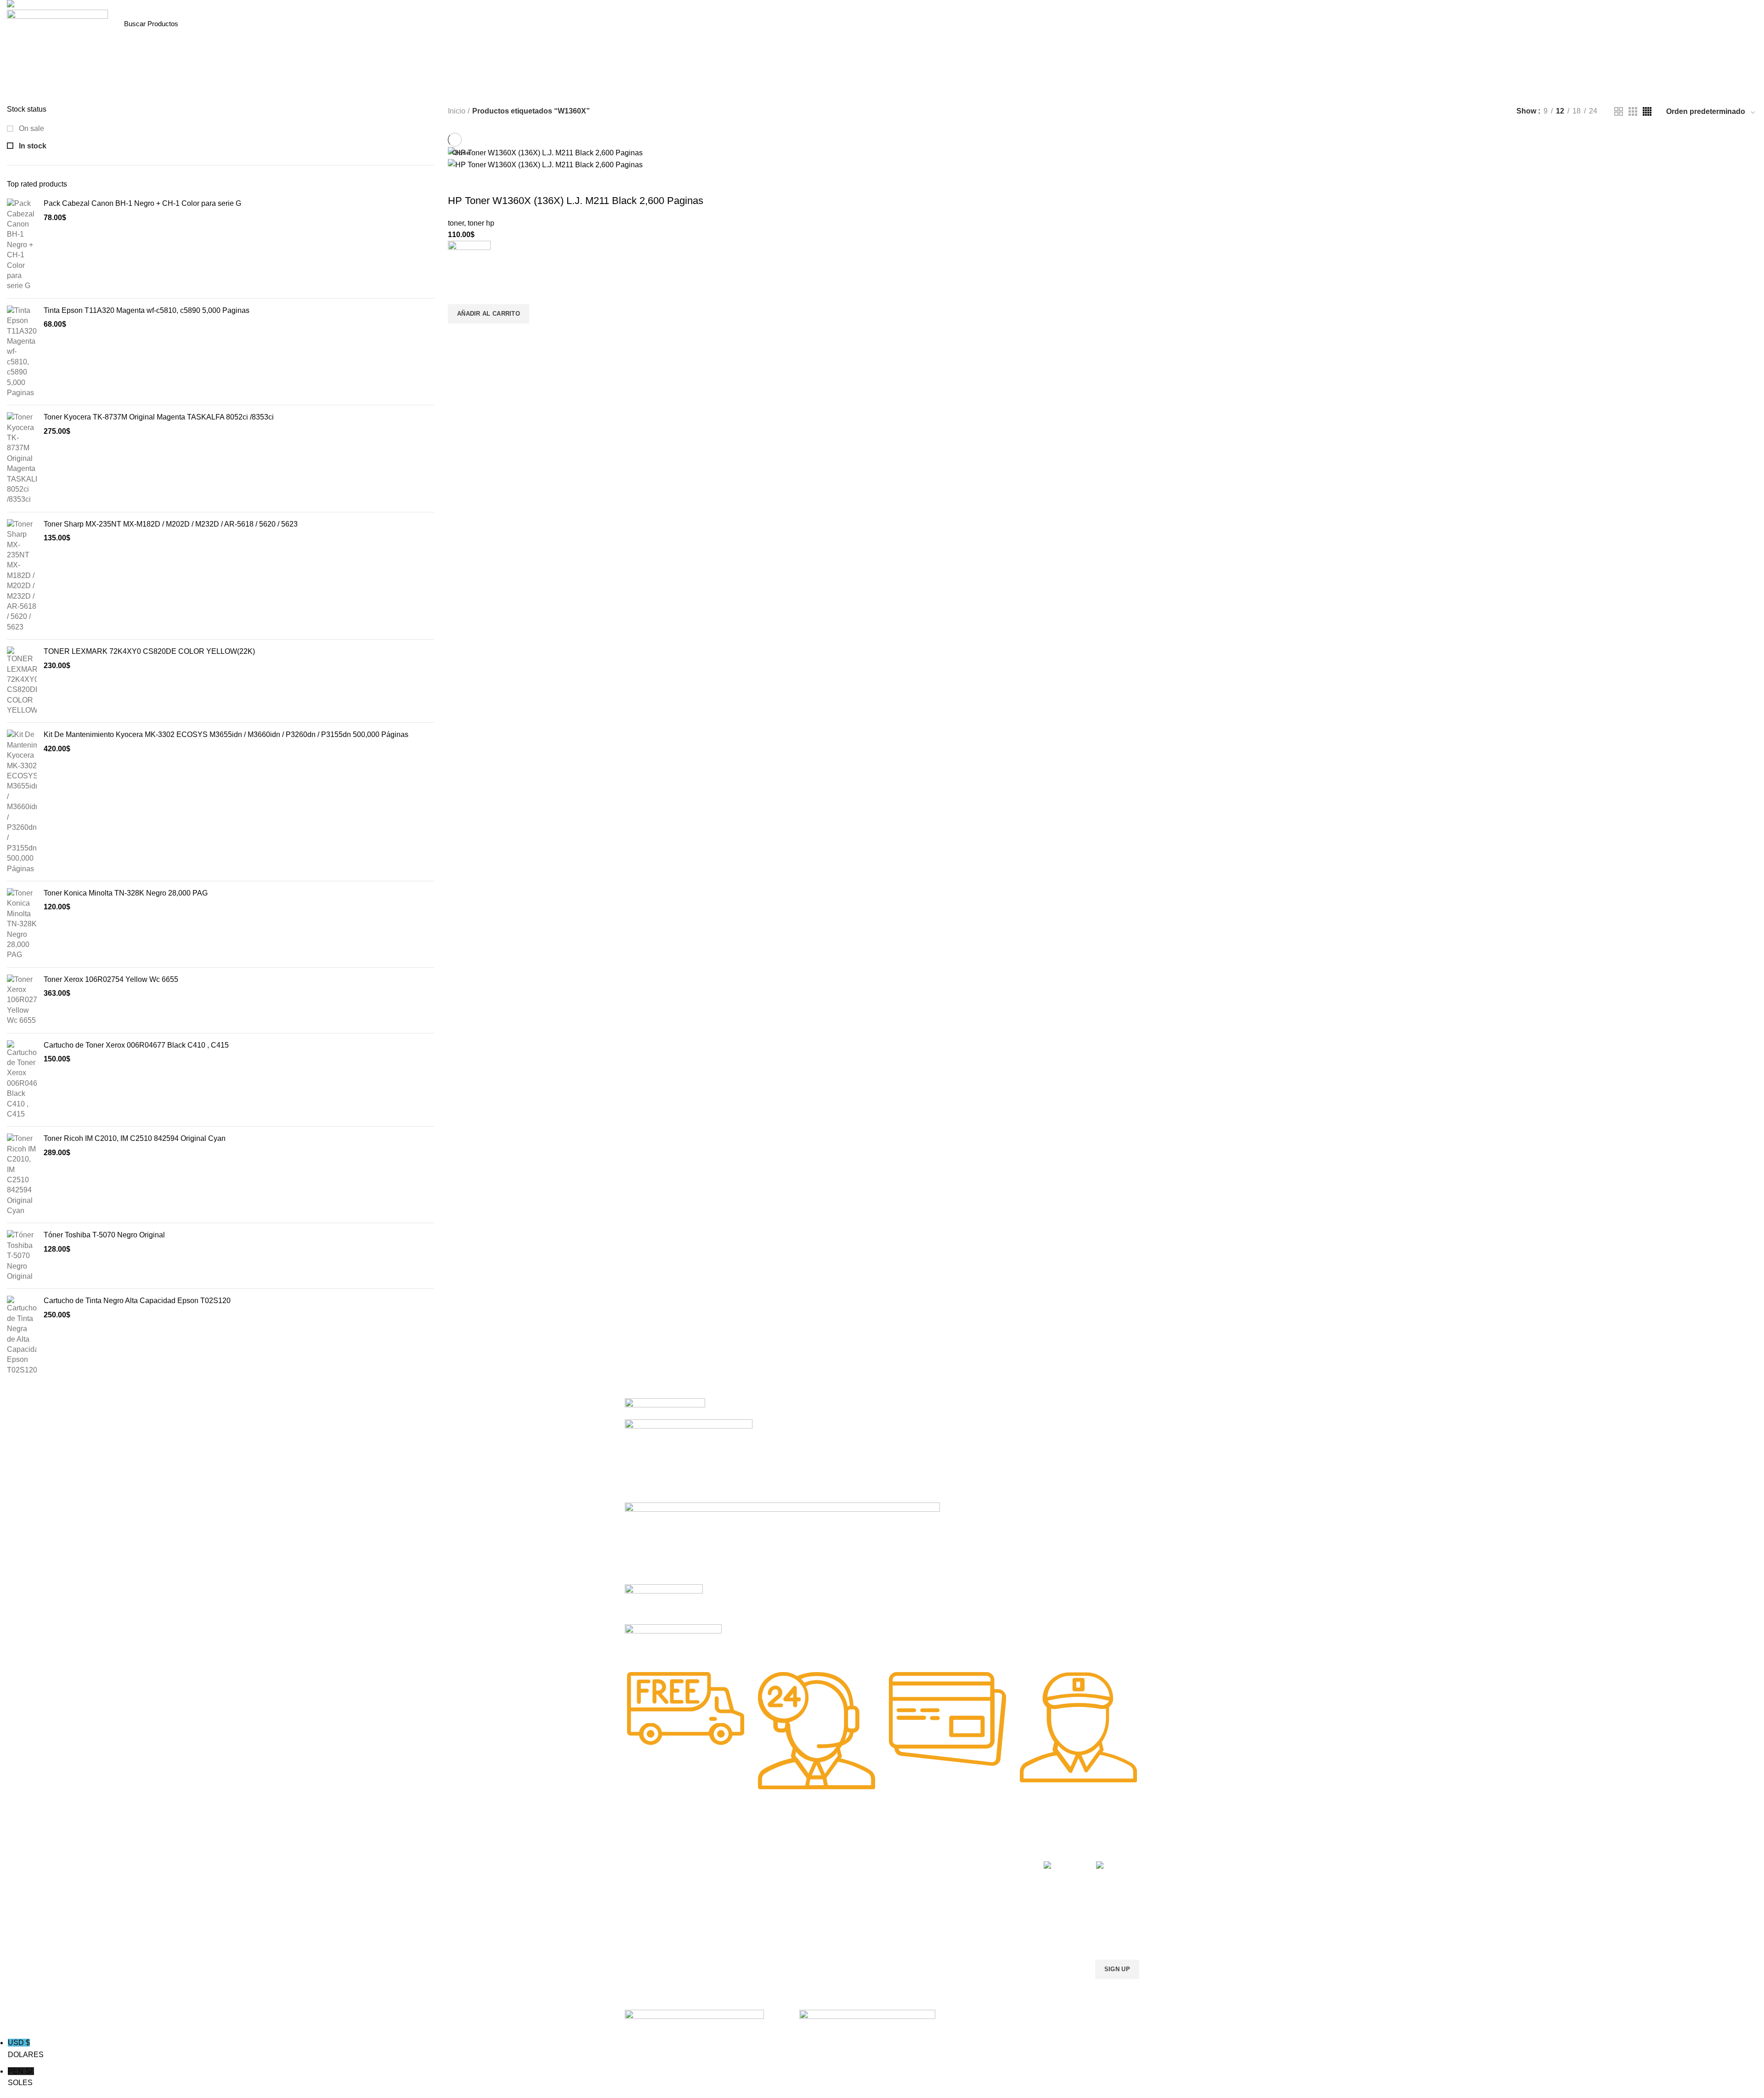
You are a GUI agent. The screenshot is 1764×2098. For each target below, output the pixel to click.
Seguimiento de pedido (972, 1942)
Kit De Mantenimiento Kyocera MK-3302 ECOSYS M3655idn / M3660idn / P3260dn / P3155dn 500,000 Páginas (226, 734)
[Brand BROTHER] (673, 1642)
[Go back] (846, 91)
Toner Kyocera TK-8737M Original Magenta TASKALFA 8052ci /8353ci (159, 417)
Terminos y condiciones (973, 1895)
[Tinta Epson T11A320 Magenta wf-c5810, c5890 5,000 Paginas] (22, 352)
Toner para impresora (866, 1880)
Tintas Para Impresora (771, 1848)
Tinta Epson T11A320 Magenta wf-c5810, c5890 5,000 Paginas (147, 310)
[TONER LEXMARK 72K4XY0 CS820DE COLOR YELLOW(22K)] (22, 681)
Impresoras (851, 1864)
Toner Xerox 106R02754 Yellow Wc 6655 (111, 979)
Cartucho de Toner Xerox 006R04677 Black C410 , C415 (136, 1045)
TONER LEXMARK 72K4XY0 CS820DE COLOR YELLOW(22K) (149, 651)
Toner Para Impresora (657, 1864)
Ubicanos (953, 1927)
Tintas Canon (749, 1911)
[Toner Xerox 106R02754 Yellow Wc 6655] (22, 1000)
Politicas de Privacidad (972, 1864)
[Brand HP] (689, 1460)
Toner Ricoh (642, 1942)
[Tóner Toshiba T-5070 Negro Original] (22, 1256)
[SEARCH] (226, 24)
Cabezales (850, 1942)
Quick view (459, 335)
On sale (31, 128)
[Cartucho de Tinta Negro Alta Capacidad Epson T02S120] (22, 1335)
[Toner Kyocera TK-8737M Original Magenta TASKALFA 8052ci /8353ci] (22, 459)
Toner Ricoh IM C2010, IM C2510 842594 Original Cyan (135, 1138)
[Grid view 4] (1647, 111)
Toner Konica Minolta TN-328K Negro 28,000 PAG (126, 893)
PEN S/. (21, 2077)
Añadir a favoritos (459, 293)
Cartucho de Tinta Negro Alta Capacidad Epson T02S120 (137, 1301)
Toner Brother (645, 1880)
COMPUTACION (858, 1848)
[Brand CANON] (664, 1604)
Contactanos (957, 1911)
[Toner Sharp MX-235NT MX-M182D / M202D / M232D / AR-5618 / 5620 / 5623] (22, 576)
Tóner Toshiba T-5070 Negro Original (104, 1235)
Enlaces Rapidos (655, 1848)
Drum (842, 1927)
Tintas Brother (750, 1895)
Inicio (457, 111)
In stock (32, 146)
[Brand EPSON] (782, 1543)
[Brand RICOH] (665, 1408)
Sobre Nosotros (970, 1848)
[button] (489, 314)
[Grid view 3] (1633, 111)
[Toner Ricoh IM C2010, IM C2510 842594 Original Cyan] (22, 1175)
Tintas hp (743, 1864)
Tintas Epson (748, 1880)
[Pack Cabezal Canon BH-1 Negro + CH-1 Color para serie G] (22, 245)
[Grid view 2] (1619, 111)
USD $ (26, 2049)
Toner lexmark (645, 1927)
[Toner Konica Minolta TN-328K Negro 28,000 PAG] (22, 924)
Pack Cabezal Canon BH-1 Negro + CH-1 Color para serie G (142, 203)
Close (461, 153)
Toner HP (638, 1895)
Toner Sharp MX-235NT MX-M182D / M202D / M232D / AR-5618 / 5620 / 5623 (171, 524)
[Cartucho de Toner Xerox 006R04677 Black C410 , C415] (22, 1080)
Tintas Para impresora (866, 1911)
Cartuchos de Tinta (862, 1895)
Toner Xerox (642, 1911)
